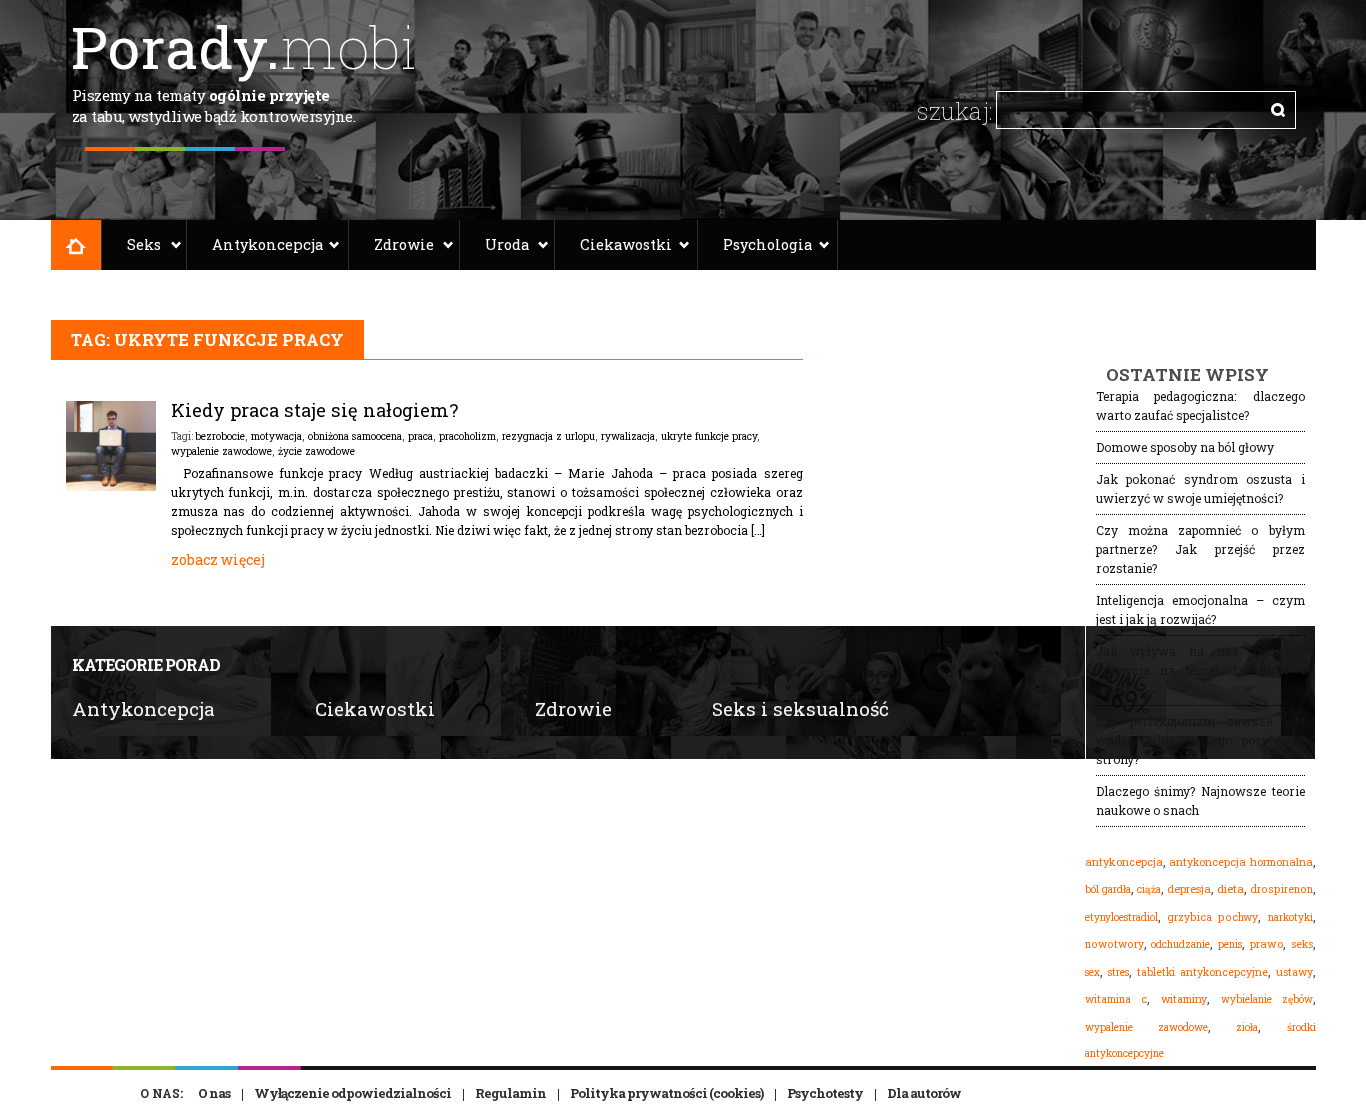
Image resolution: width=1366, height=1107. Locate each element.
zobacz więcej (218, 559)
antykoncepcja (1124, 862)
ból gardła (1108, 889)
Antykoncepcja (267, 244)
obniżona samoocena (355, 436)
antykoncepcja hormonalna (1241, 862)
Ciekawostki (626, 244)
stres (1118, 972)
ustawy (1294, 972)
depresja (1189, 889)
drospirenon (1281, 889)
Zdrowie (404, 244)
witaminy (1184, 999)
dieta (1230, 888)
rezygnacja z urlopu (548, 436)
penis (1230, 944)
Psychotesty (825, 1093)
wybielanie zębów (1267, 999)
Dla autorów (924, 1093)
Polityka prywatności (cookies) (666, 1093)
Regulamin (510, 1093)
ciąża (1149, 889)
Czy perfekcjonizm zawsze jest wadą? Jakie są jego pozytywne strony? (1200, 740)
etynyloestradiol (1121, 917)
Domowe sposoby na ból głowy (1185, 447)
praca (420, 436)
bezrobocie (220, 436)
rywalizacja (628, 436)
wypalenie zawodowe (221, 451)
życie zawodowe (316, 451)
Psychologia (767, 244)
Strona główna (76, 245)
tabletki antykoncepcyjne (1202, 972)
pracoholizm (467, 436)
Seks (144, 244)
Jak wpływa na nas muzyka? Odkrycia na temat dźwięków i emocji (1200, 670)
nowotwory (1114, 944)
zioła (1247, 1027)
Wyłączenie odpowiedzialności (352, 1093)
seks (1302, 944)
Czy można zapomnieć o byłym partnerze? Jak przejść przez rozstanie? (1200, 549)
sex (1092, 972)
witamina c (1116, 999)
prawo (1266, 944)
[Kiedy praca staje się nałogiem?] (111, 486)
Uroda (507, 244)
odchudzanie (1180, 944)
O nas (214, 1093)
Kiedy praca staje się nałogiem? (314, 410)
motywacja (276, 436)
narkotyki (1290, 917)
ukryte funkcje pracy (709, 436)
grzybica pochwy (1212, 917)
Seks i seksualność (800, 708)
